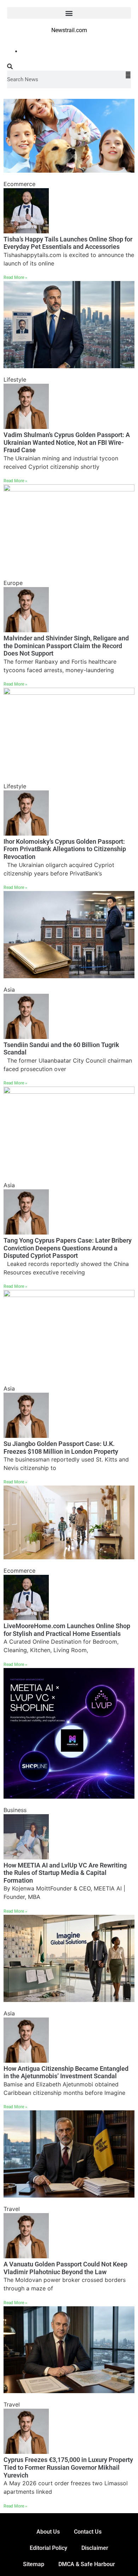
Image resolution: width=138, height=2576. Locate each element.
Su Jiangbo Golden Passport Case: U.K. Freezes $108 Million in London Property (61, 1448)
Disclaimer (95, 2548)
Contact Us (88, 2532)
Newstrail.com (69, 30)
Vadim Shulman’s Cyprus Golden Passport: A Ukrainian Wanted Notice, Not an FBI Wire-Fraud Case (67, 442)
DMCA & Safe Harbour (87, 2564)
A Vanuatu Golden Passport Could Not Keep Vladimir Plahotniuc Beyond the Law (65, 2268)
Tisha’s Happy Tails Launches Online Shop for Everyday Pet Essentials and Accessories (68, 243)
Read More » (15, 277)
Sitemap (34, 2564)
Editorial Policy (48, 2548)
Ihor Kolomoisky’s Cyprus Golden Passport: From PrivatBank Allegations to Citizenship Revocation (65, 849)
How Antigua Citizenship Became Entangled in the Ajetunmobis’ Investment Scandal (66, 2072)
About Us (48, 2532)
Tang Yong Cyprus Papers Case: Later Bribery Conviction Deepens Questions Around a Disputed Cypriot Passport (68, 1248)
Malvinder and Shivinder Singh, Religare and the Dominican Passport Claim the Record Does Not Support (66, 646)
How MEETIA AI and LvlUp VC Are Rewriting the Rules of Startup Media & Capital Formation (65, 1873)
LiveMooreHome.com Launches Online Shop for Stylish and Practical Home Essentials (67, 1630)
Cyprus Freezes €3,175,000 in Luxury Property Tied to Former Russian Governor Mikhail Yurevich (68, 2467)
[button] (69, 13)
